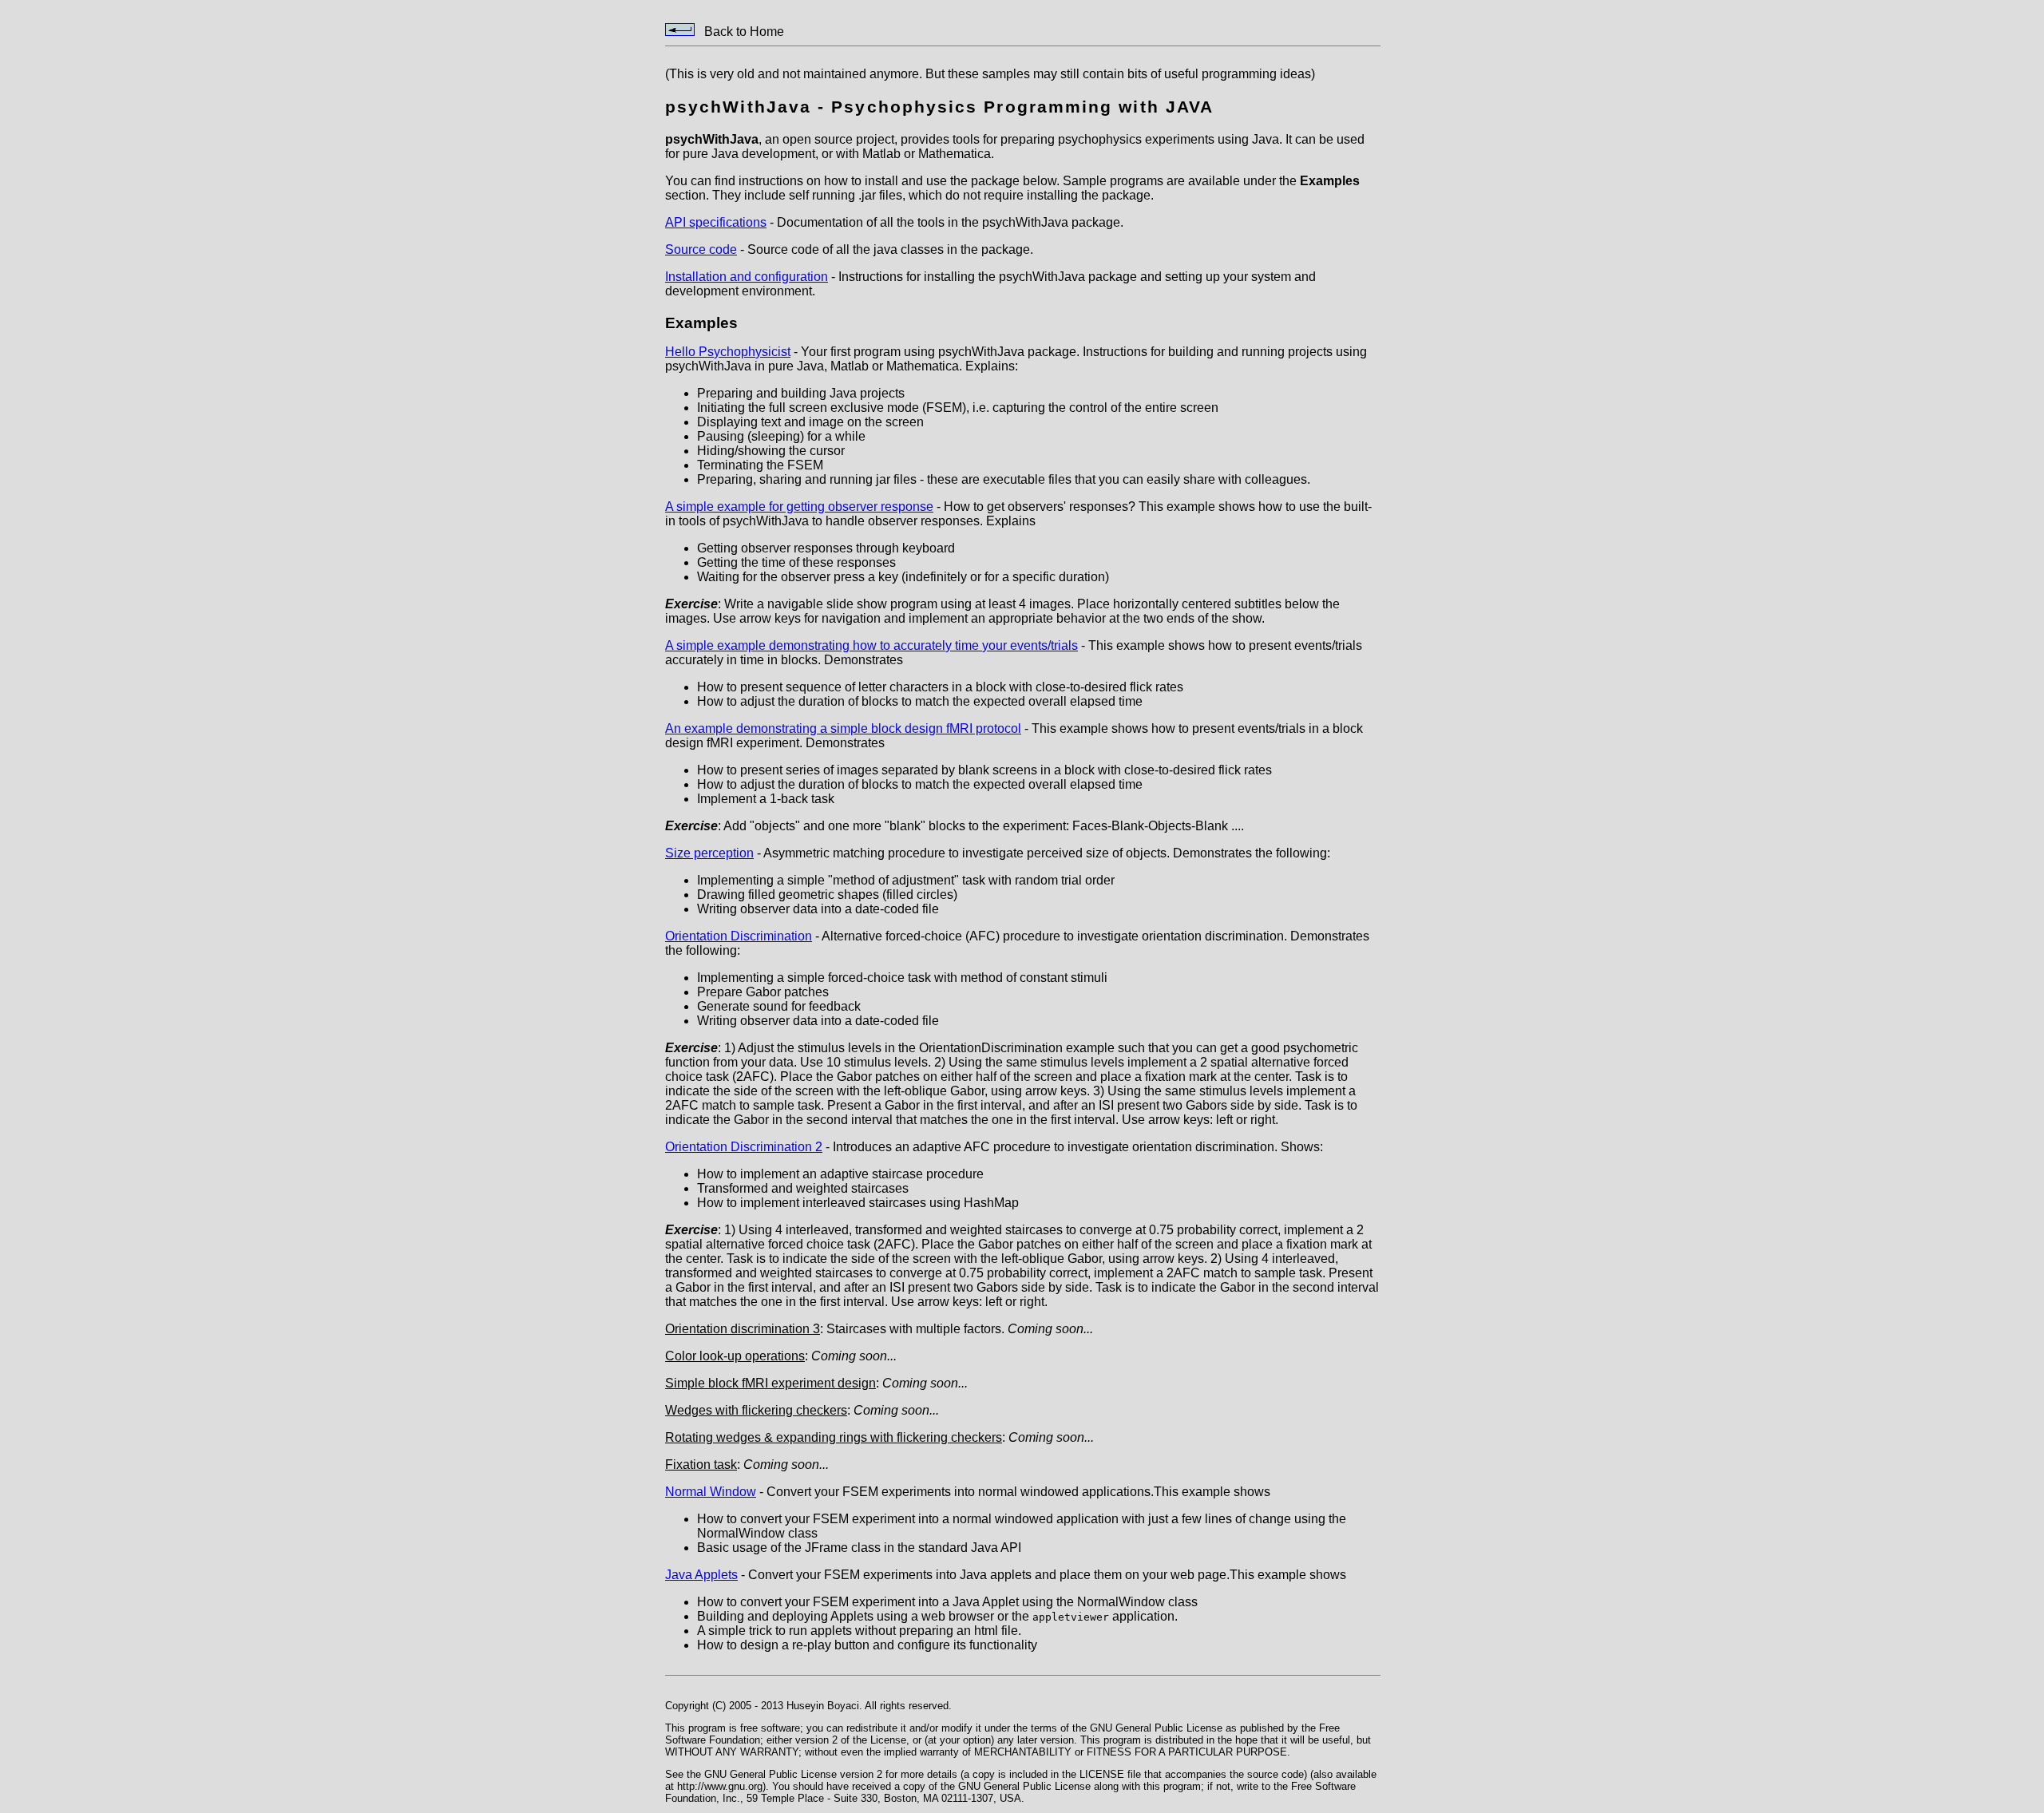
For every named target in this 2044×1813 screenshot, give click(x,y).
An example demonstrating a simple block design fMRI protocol (843, 728)
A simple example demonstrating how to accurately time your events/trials (871, 645)
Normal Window (711, 1492)
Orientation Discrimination (739, 936)
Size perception (709, 853)
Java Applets (701, 1575)
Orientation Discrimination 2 (744, 1147)
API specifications (716, 222)
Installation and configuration (747, 277)
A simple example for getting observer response (799, 507)
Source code (701, 249)
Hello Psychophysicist (728, 352)
